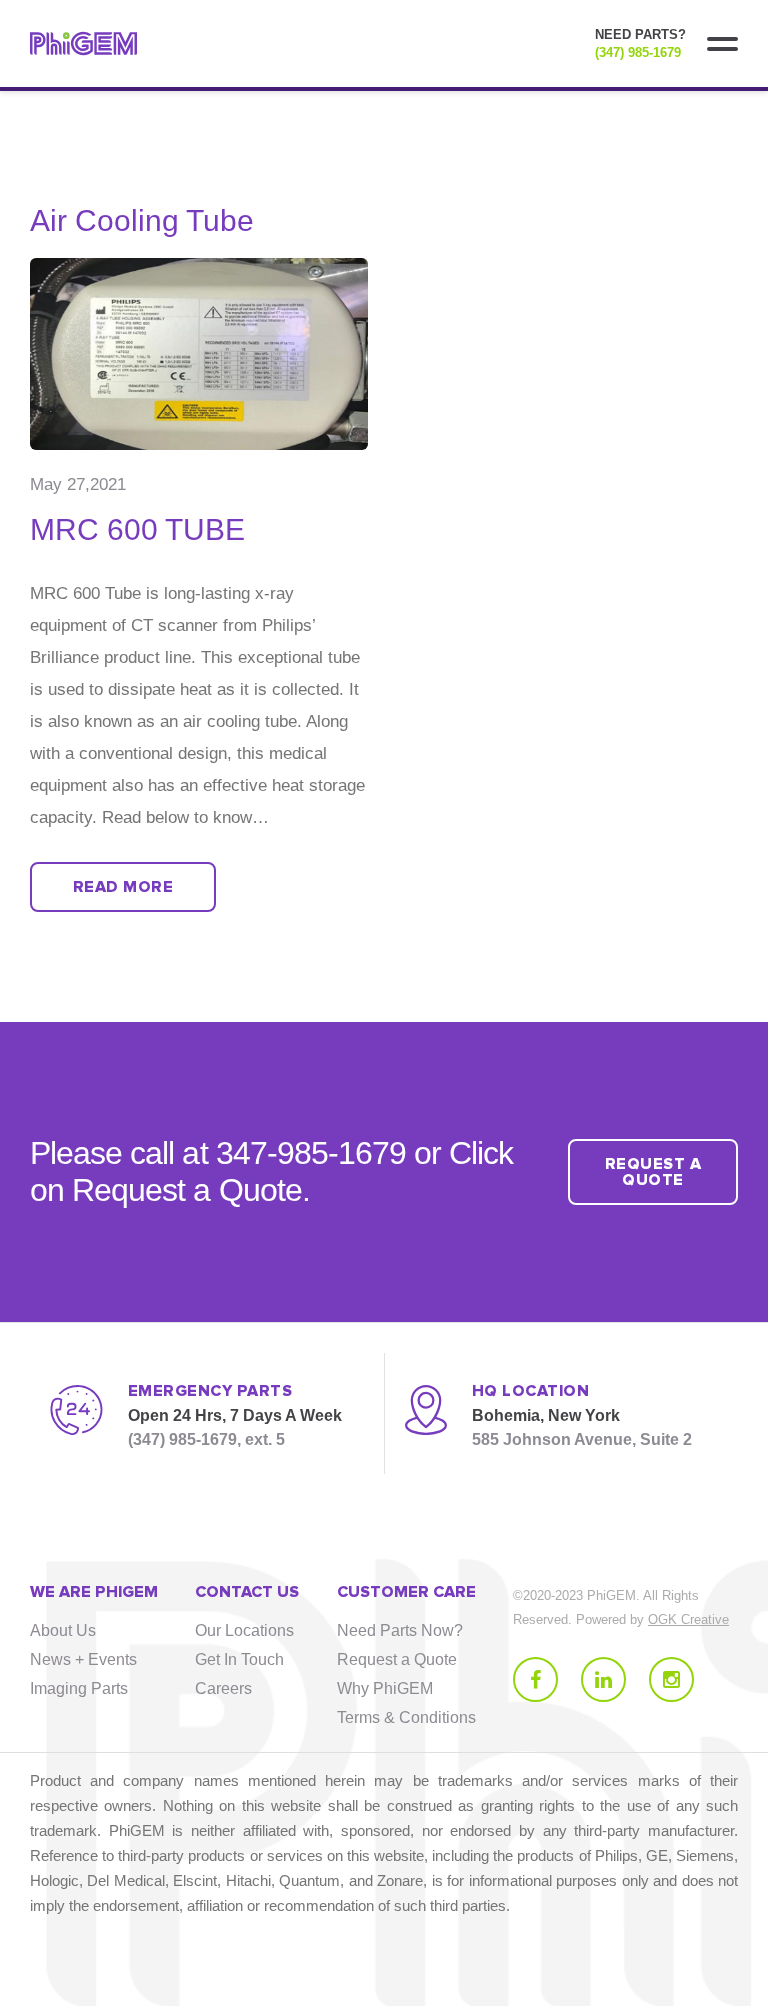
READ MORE (123, 887)
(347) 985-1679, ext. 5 (206, 1439)
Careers (223, 1688)
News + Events (83, 1659)
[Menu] (722, 44)
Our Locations (244, 1630)
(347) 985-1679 (638, 52)
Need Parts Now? (400, 1630)
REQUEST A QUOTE (653, 1172)
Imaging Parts (79, 1688)
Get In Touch (239, 1659)
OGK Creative (688, 1619)
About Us (63, 1630)
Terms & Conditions (406, 1717)
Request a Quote (397, 1659)
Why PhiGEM (385, 1688)
